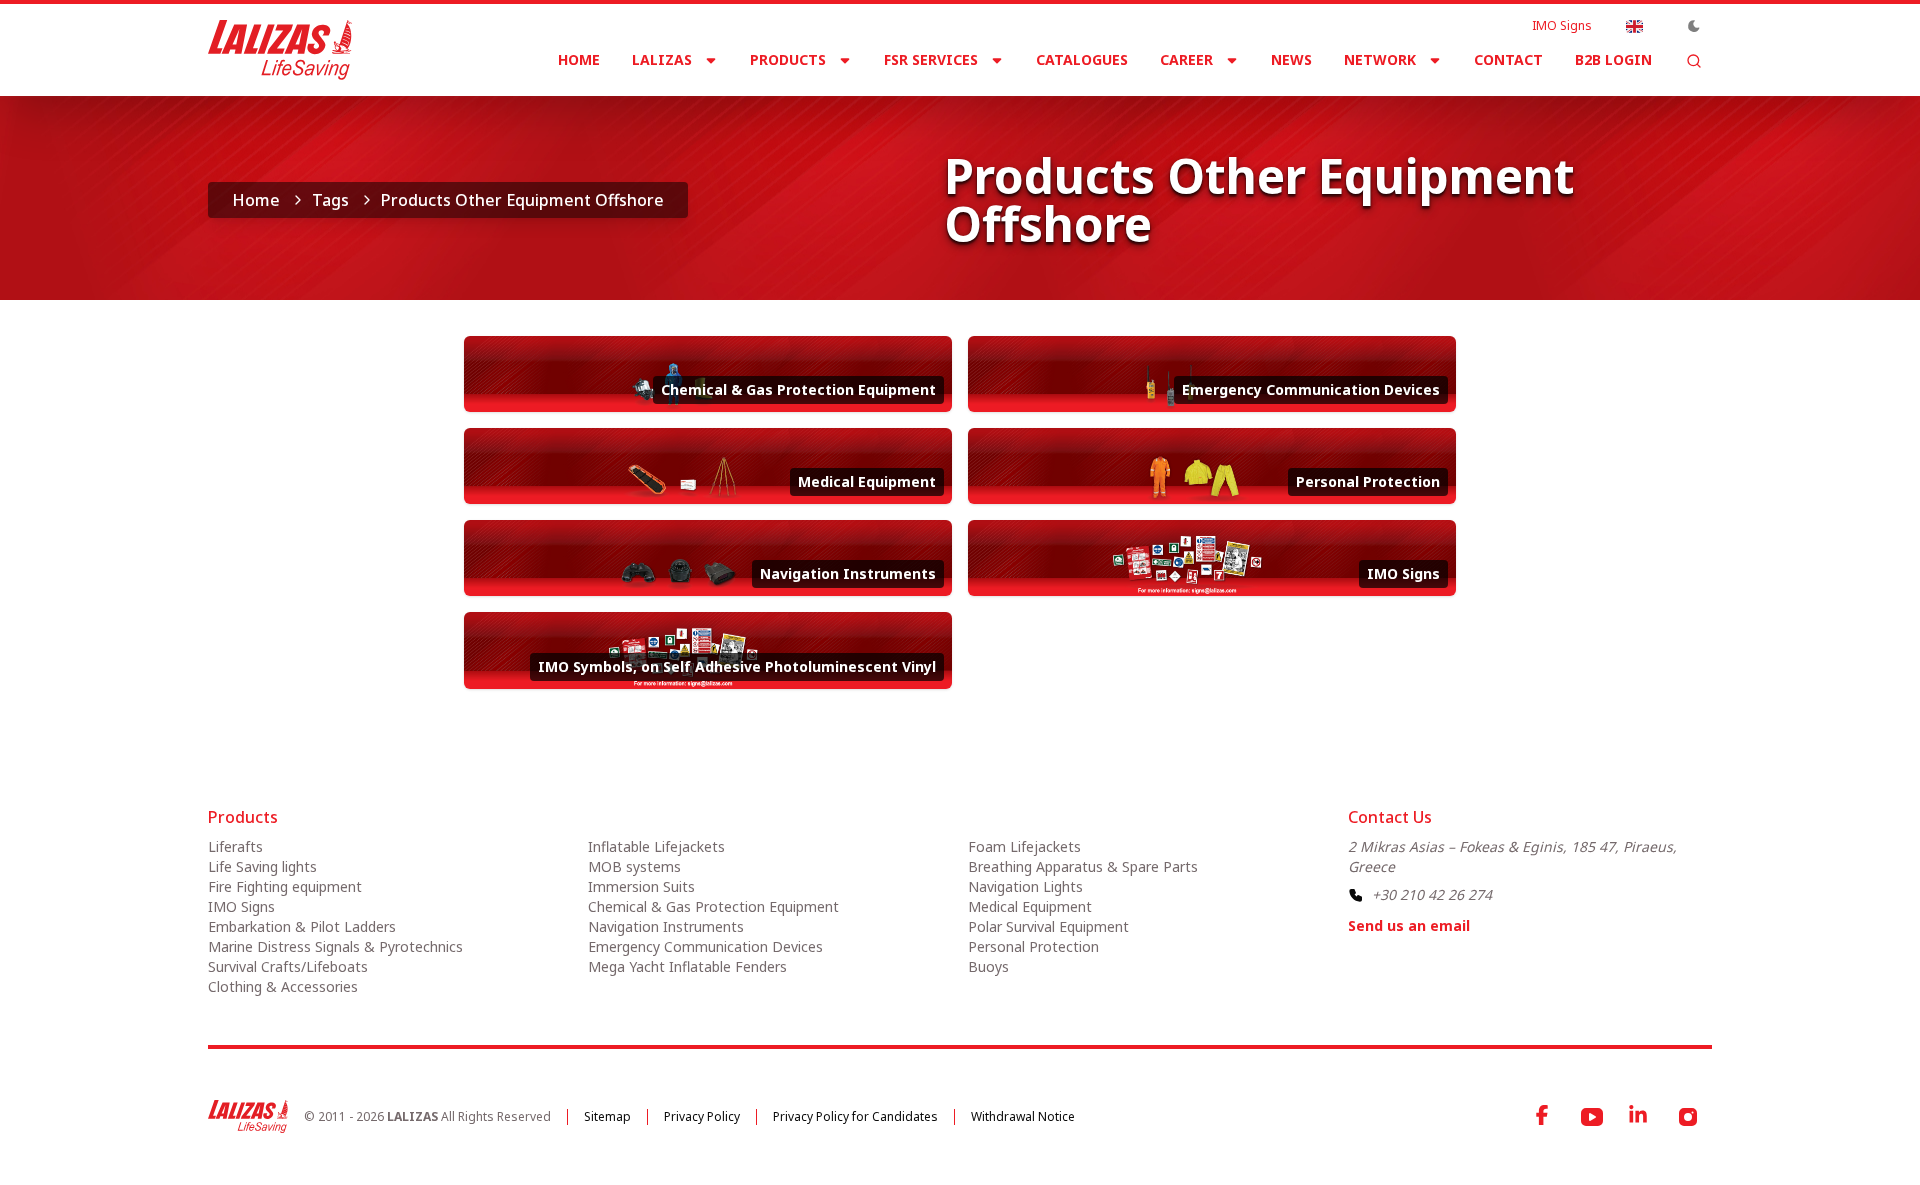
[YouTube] (1592, 1117)
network (1380, 59)
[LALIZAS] (280, 50)
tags (330, 200)
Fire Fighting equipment (285, 886)
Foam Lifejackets (1024, 846)
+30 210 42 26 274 (1432, 894)
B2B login (1613, 59)
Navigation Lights (1025, 886)
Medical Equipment (1030, 906)
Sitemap (607, 1116)
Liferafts (235, 846)
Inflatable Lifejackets (656, 846)
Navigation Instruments (666, 926)
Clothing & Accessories (283, 986)
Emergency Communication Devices (705, 946)
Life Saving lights (262, 866)
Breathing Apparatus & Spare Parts (1083, 866)
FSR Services (931, 59)
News (1291, 59)
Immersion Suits (641, 886)
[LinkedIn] (1640, 1117)
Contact (1508, 59)
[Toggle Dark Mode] (1694, 26)
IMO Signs (1562, 26)
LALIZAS (662, 59)
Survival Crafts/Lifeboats (288, 966)
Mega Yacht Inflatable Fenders (687, 966)
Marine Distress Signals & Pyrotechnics (335, 946)
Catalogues (1082, 59)
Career (1186, 59)
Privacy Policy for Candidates (855, 1116)
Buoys (988, 966)
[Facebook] (1544, 1117)
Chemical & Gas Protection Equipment (713, 906)
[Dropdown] (1634, 26)
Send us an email (1409, 925)
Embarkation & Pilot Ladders (302, 926)
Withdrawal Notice (1023, 1116)
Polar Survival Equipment (1048, 926)
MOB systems (634, 866)
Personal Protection (1033, 946)
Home (579, 59)
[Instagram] (1688, 1117)
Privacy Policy (702, 1116)
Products (788, 59)
